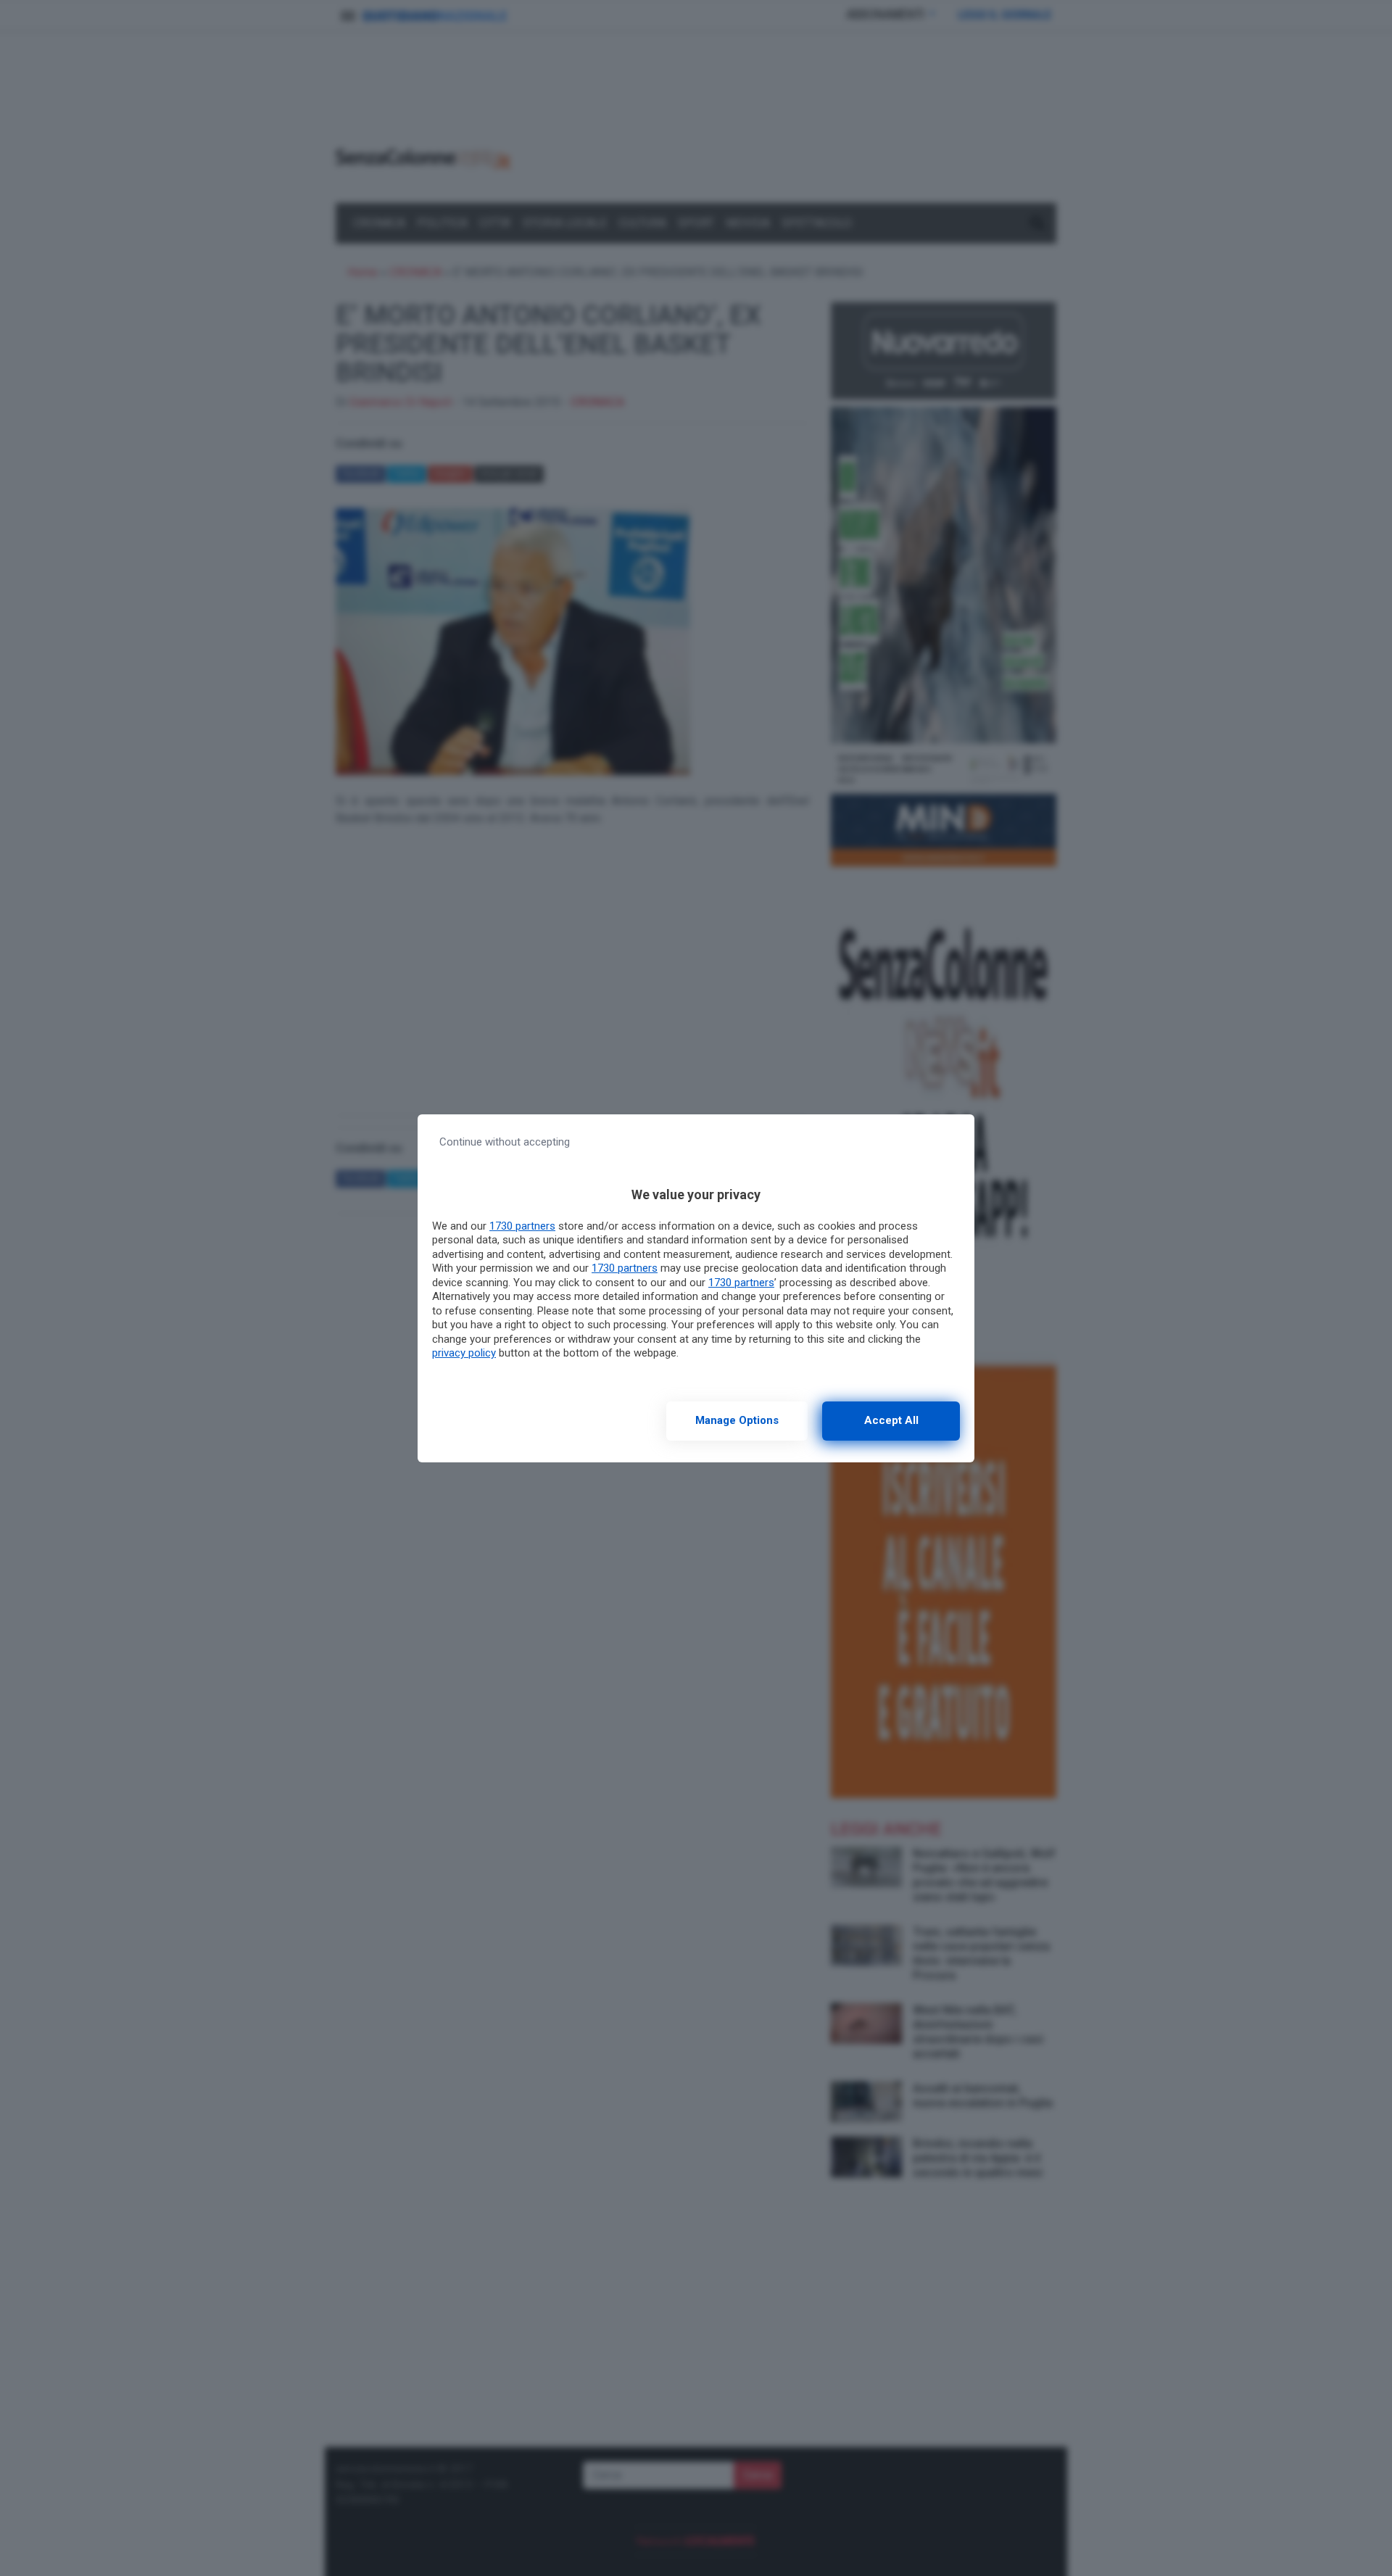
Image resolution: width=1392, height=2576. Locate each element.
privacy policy (464, 1353)
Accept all (891, 1420)
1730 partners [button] (522, 1226)
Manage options (737, 1420)
